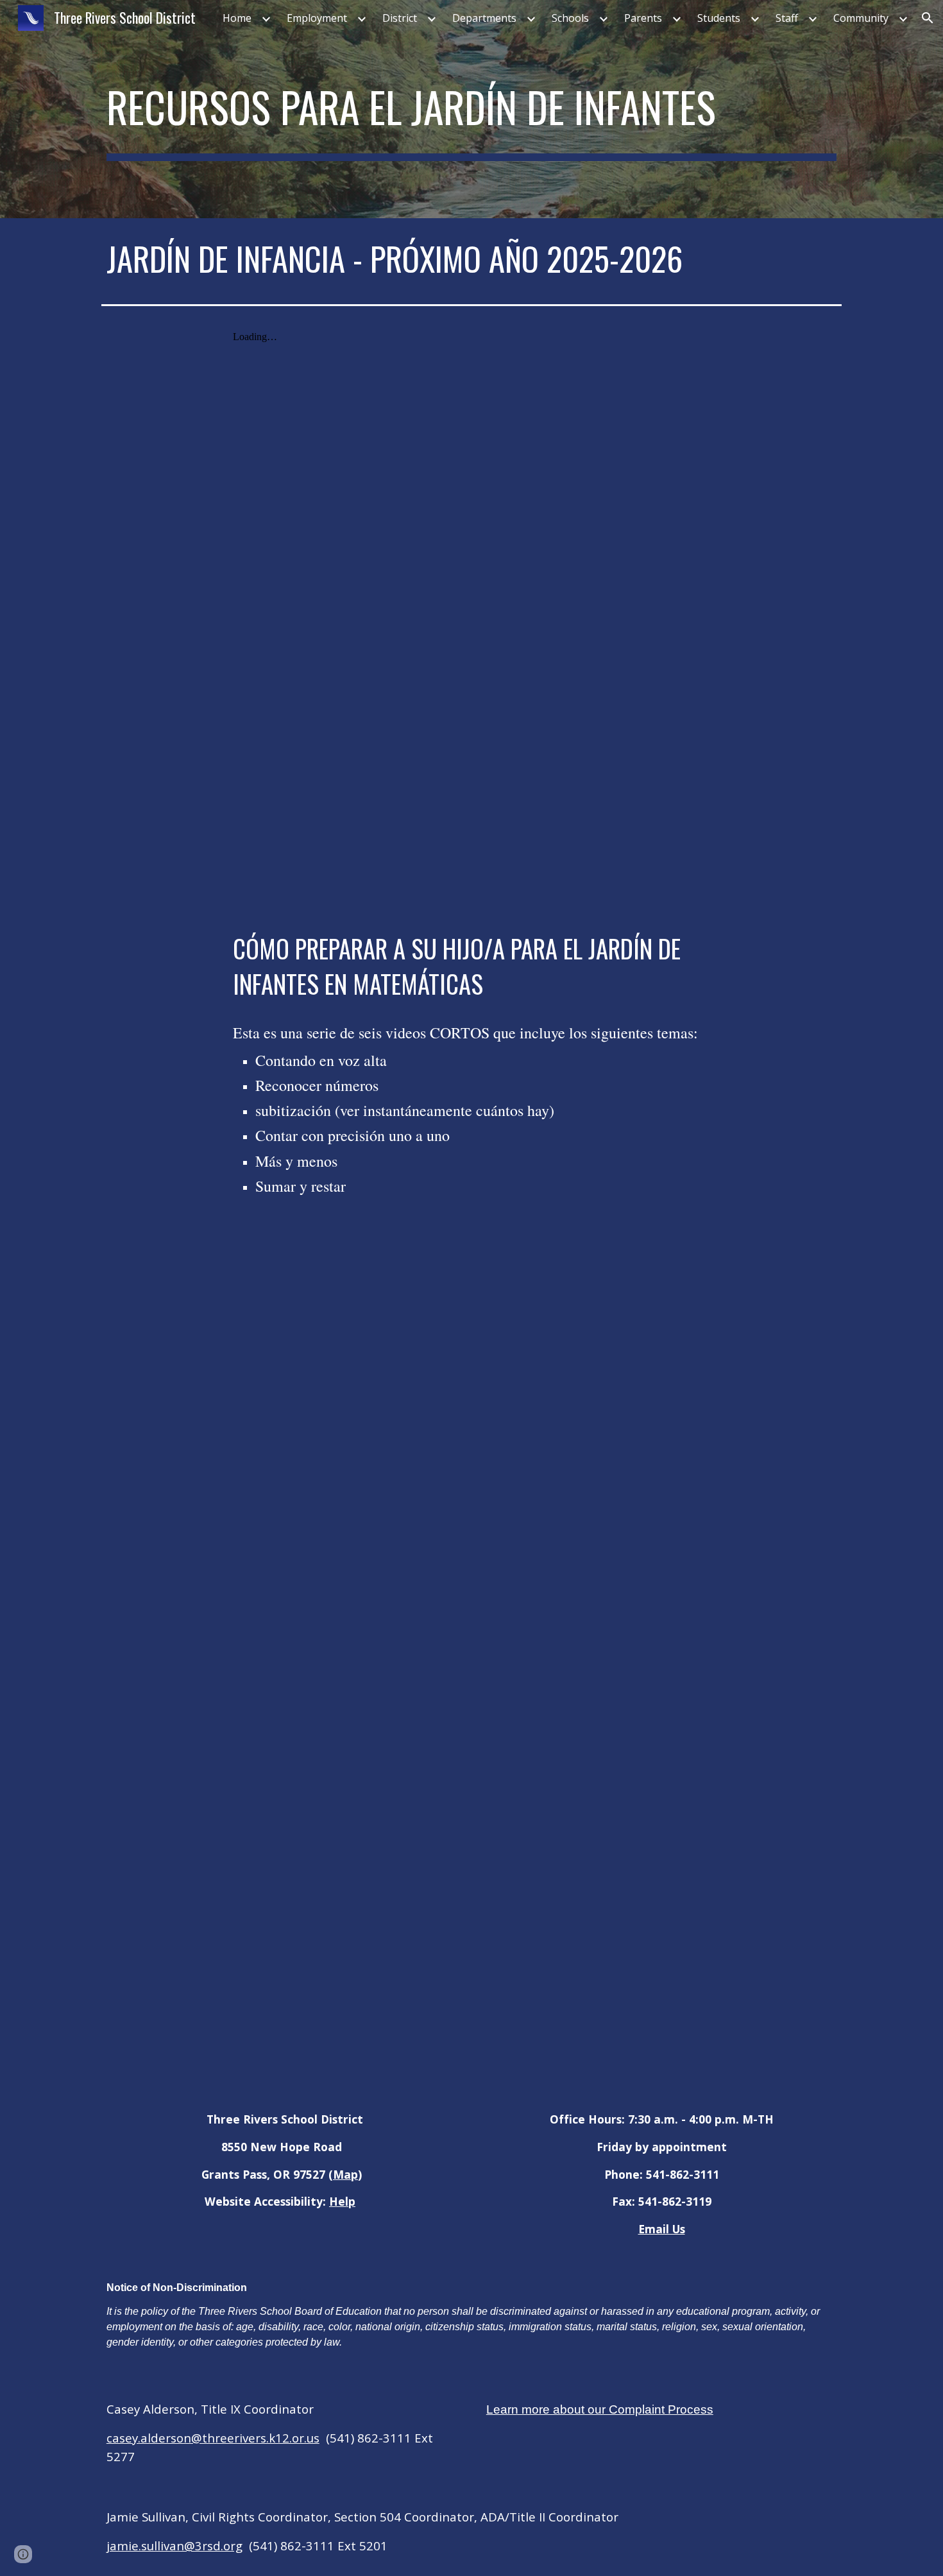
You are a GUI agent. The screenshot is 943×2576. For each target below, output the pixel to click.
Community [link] (861, 18)
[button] (928, 18)
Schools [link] (570, 18)
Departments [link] (484, 18)
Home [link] (237, 18)
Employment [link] (317, 18)
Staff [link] (787, 18)
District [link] (400, 18)
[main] (471, 109)
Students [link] (719, 18)
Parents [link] (643, 18)
